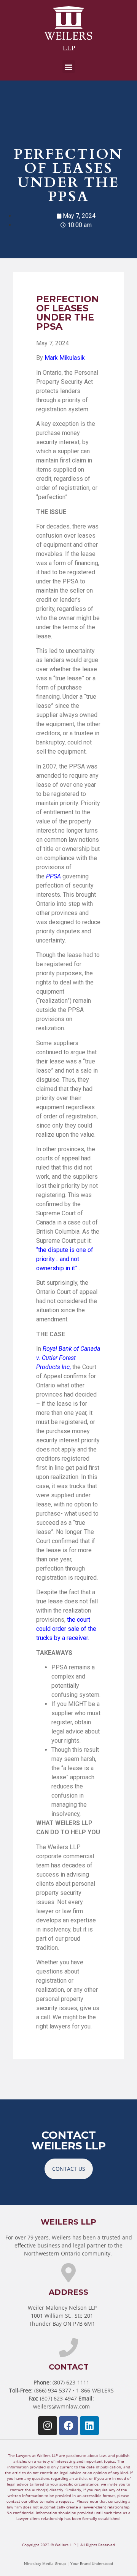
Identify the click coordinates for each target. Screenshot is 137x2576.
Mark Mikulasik (65, 358)
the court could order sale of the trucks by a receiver (66, 1629)
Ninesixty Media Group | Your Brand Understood (68, 2563)
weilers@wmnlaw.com (61, 2406)
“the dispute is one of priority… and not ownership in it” (65, 1259)
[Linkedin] (89, 2426)
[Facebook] (68, 2426)
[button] (69, 67)
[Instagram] (48, 2426)
